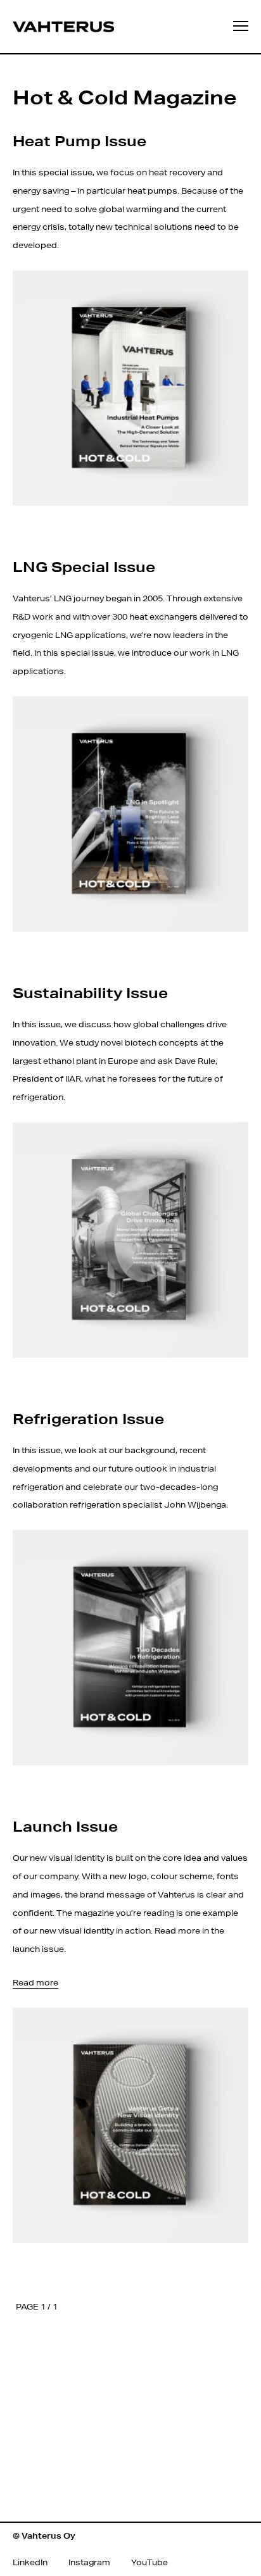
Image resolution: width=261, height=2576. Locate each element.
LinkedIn (30, 2562)
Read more (35, 1983)
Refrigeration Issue (88, 1418)
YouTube (150, 2562)
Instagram (89, 2562)
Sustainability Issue (90, 992)
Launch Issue (65, 1826)
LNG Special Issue (84, 566)
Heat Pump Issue (80, 141)
